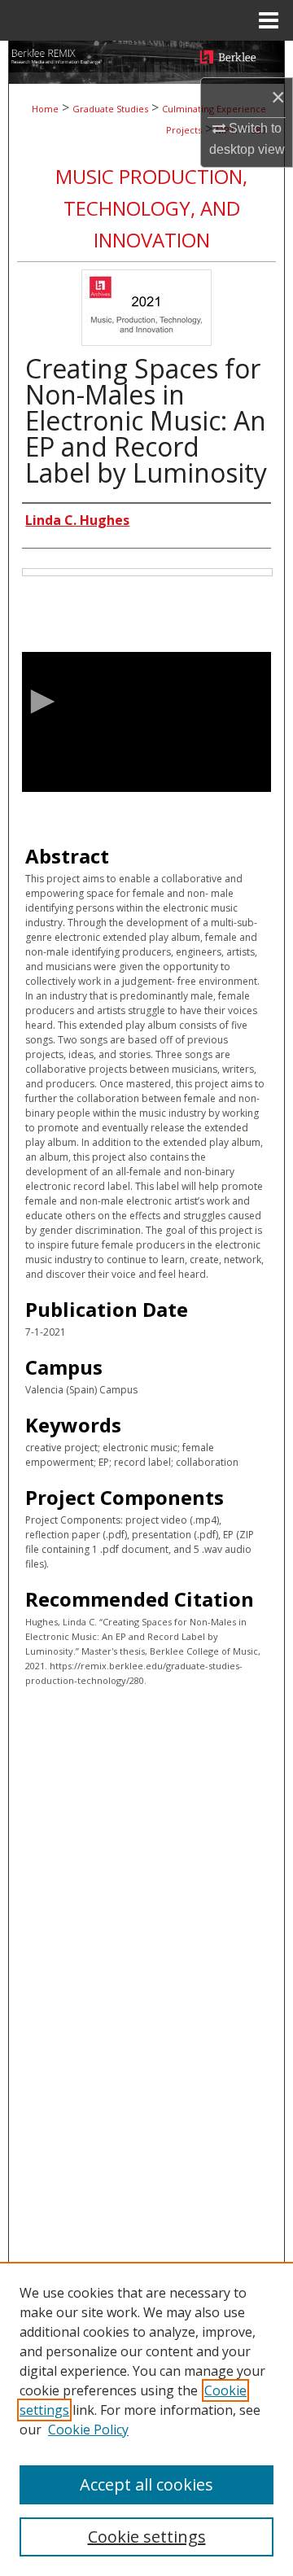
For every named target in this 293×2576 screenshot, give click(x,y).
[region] (146, 2419)
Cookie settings (147, 2537)
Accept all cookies (146, 2484)
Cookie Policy (88, 2429)
